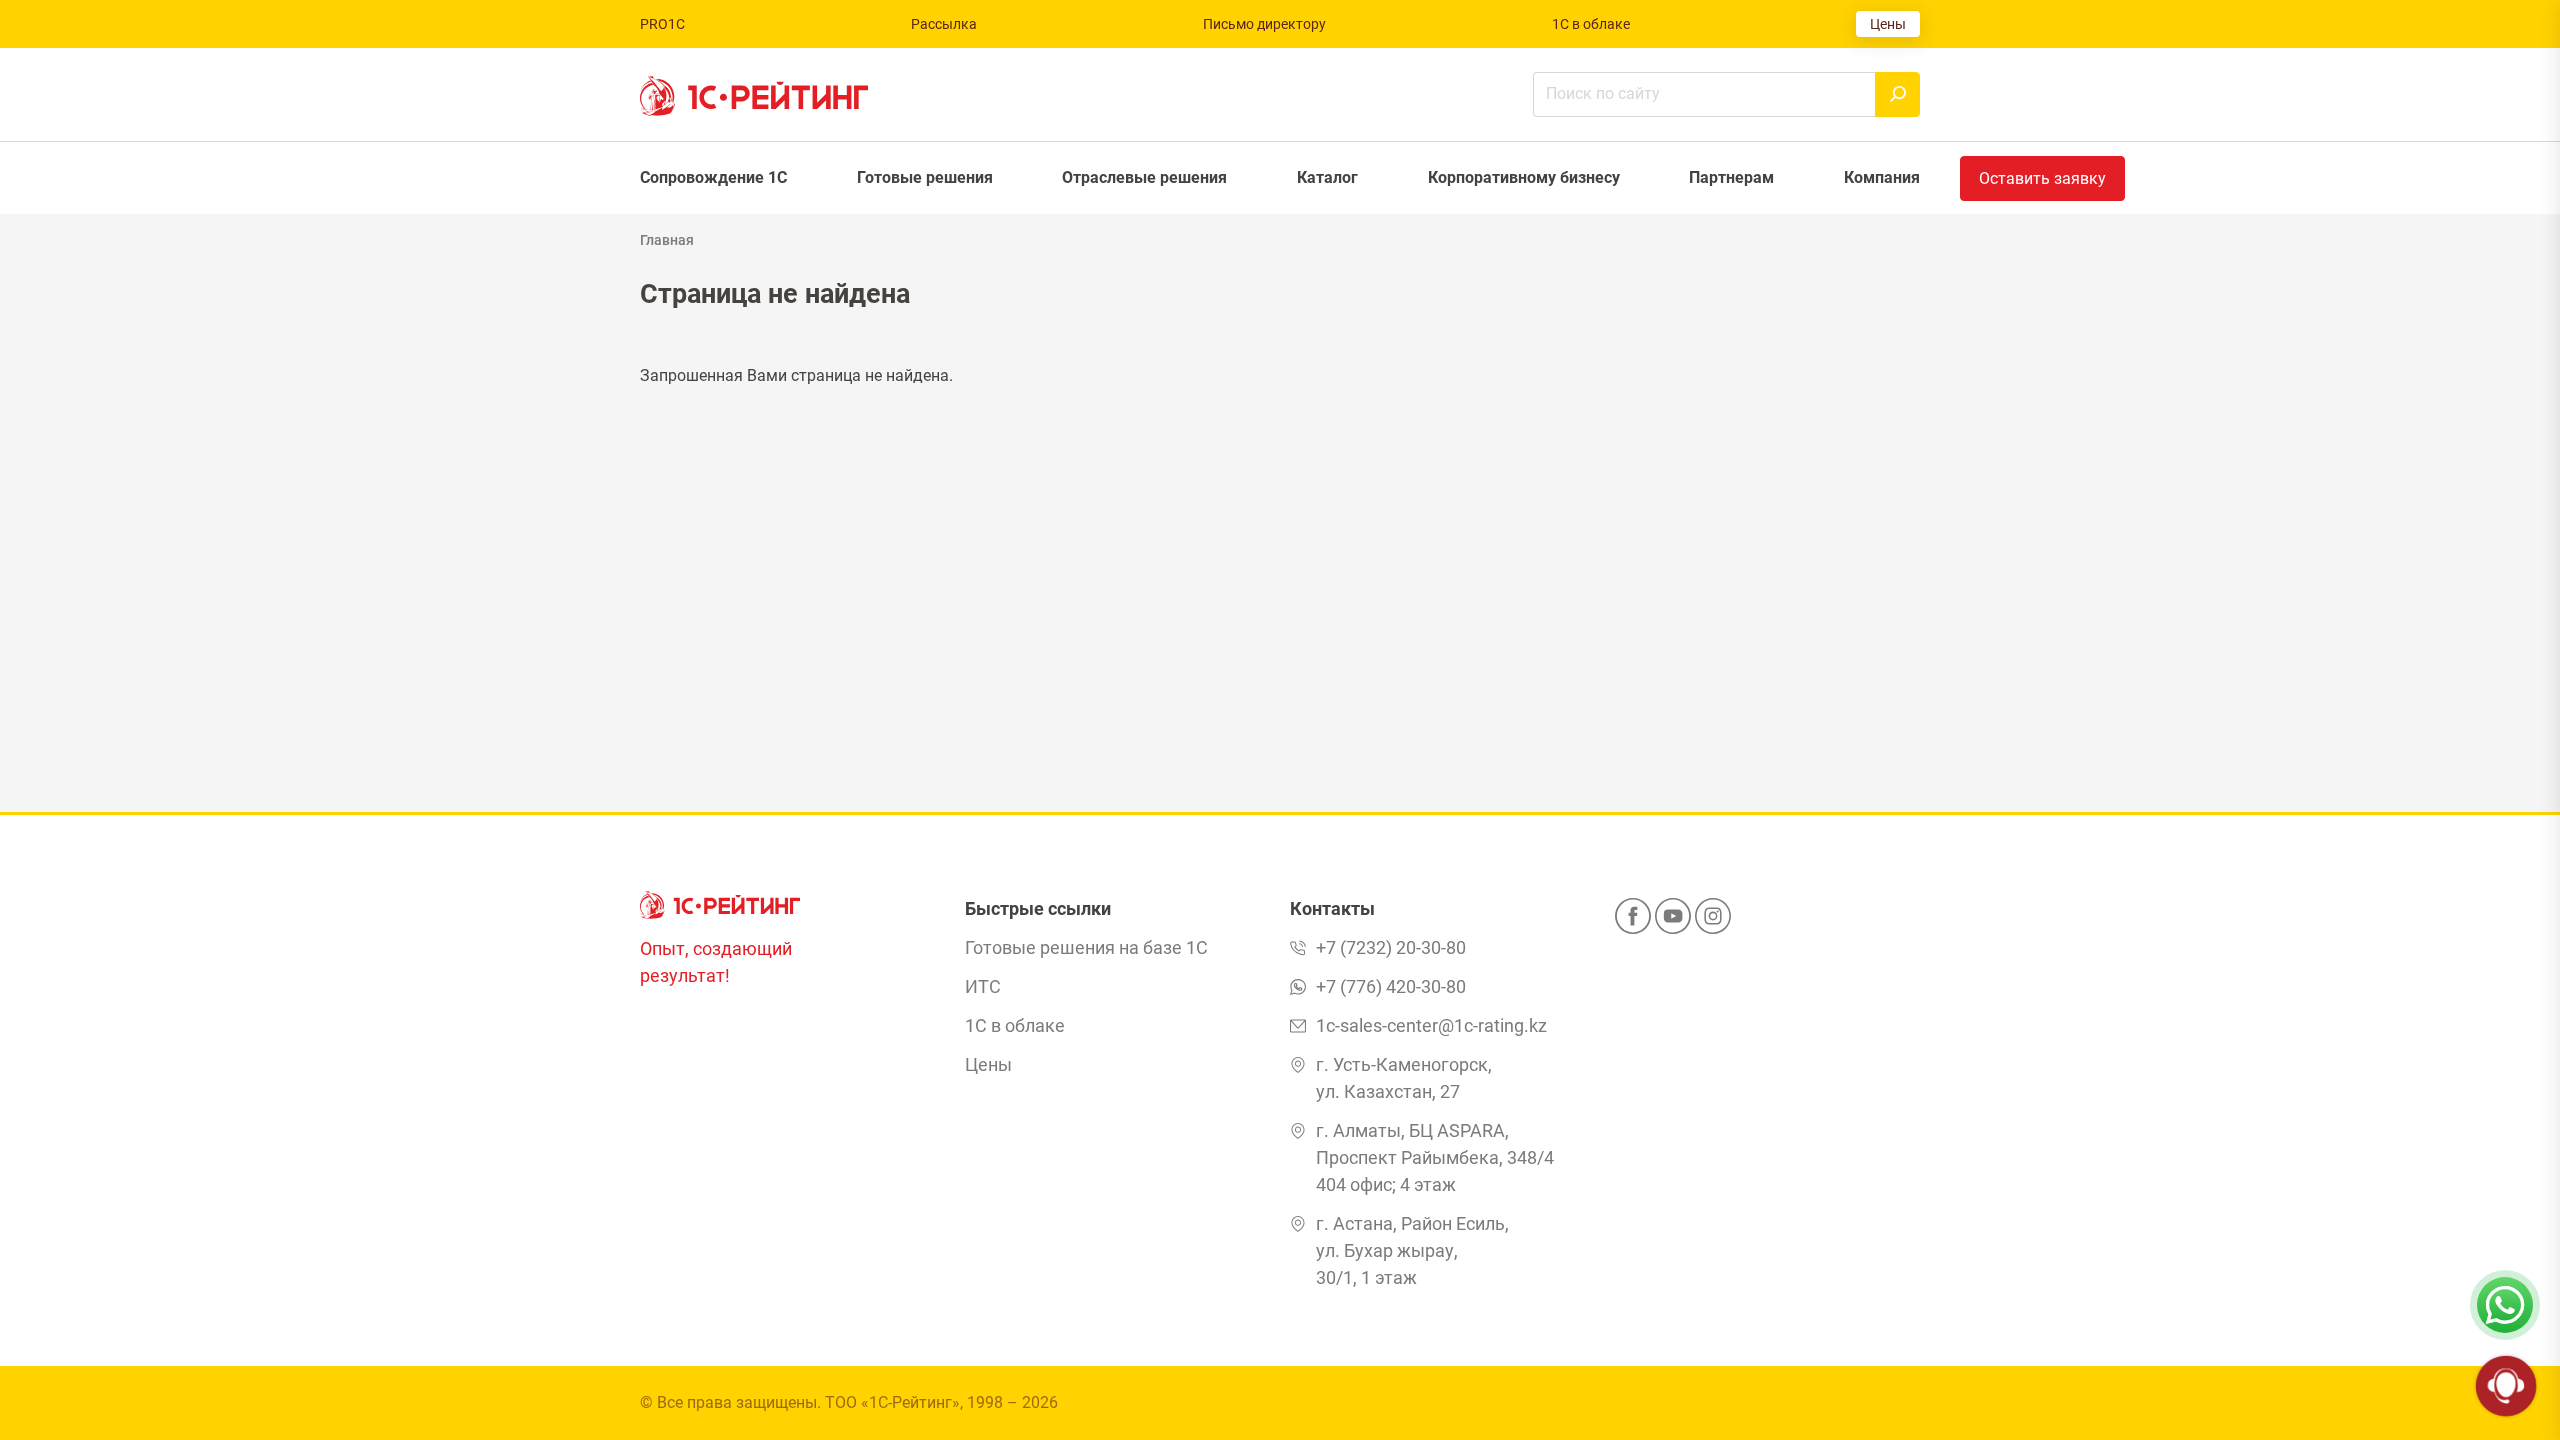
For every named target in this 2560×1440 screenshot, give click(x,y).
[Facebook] (1633, 922)
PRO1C (662, 24)
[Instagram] (1713, 922)
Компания (1882, 177)
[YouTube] (1673, 922)
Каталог (1327, 177)
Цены (1888, 24)
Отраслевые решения (1144, 177)
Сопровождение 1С (713, 177)
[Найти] (1897, 94)
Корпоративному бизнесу (1524, 177)
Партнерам (1731, 177)
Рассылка (944, 24)
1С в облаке (1591, 24)
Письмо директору (1264, 24)
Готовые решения (925, 177)
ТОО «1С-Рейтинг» (892, 1402)
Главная (667, 240)
